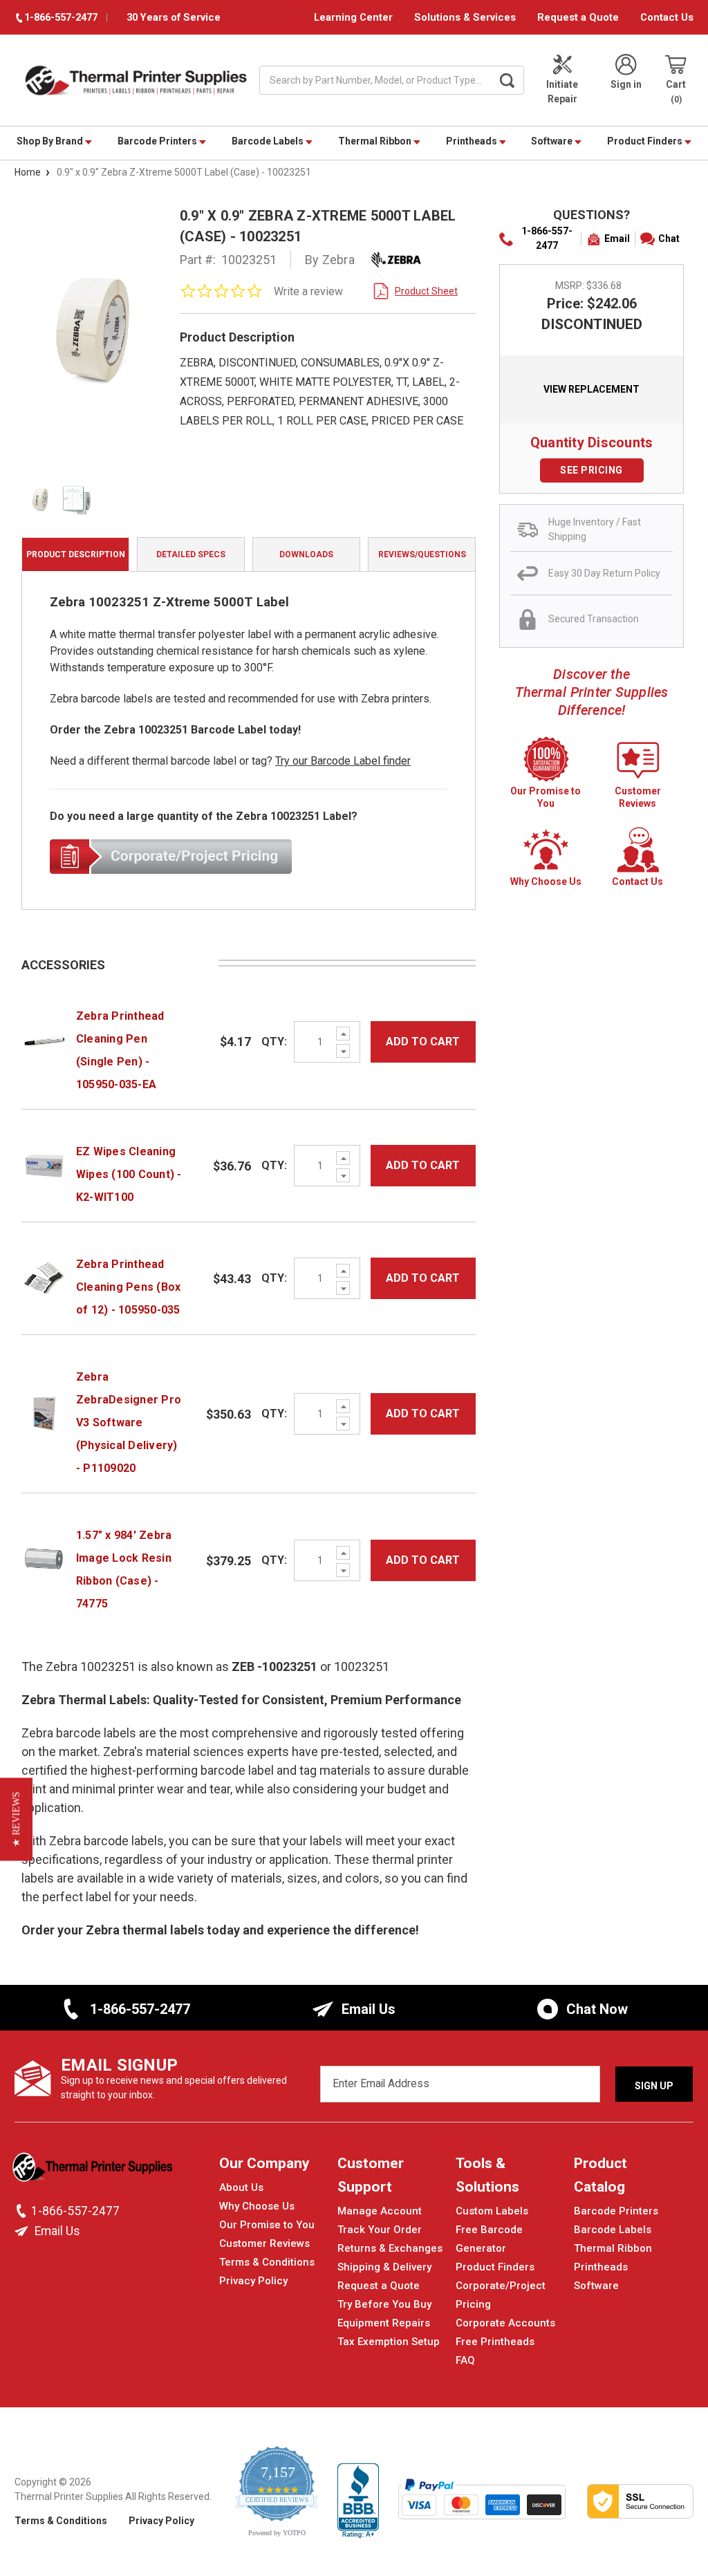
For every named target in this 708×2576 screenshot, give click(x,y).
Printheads (473, 141)
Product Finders (646, 141)
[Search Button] (507, 80)
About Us (241, 2187)
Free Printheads (495, 2342)
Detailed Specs (191, 554)
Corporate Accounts (505, 2323)
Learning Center (353, 17)
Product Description (76, 554)
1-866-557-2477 (547, 238)
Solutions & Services (465, 17)
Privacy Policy (253, 2281)
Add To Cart (423, 1042)
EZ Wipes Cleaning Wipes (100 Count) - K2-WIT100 (129, 1174)
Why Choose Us (257, 2206)
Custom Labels (492, 2211)
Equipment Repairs (384, 2323)
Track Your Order (380, 2230)
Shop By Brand (51, 141)
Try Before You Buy (384, 2304)
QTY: (274, 1042)
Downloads (306, 554)
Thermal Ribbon (376, 141)
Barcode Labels (269, 141)
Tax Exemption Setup (389, 2342)
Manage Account (380, 2211)
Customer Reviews (264, 2243)
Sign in (626, 84)
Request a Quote (578, 17)
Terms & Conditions (267, 2262)
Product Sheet (426, 291)
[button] (16, 1820)
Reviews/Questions (422, 554)
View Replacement (591, 389)
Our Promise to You (267, 2225)
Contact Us (667, 17)
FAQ (465, 2360)
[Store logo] (94, 2171)
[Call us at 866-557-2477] (23, 2211)
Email (617, 239)
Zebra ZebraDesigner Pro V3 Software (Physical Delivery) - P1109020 (129, 1422)
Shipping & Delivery (384, 2267)
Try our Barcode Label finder (343, 761)
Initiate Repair (562, 92)
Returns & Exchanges (390, 2248)
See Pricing (591, 470)
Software (553, 141)
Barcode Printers (158, 141)
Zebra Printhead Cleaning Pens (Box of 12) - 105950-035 (129, 1287)
